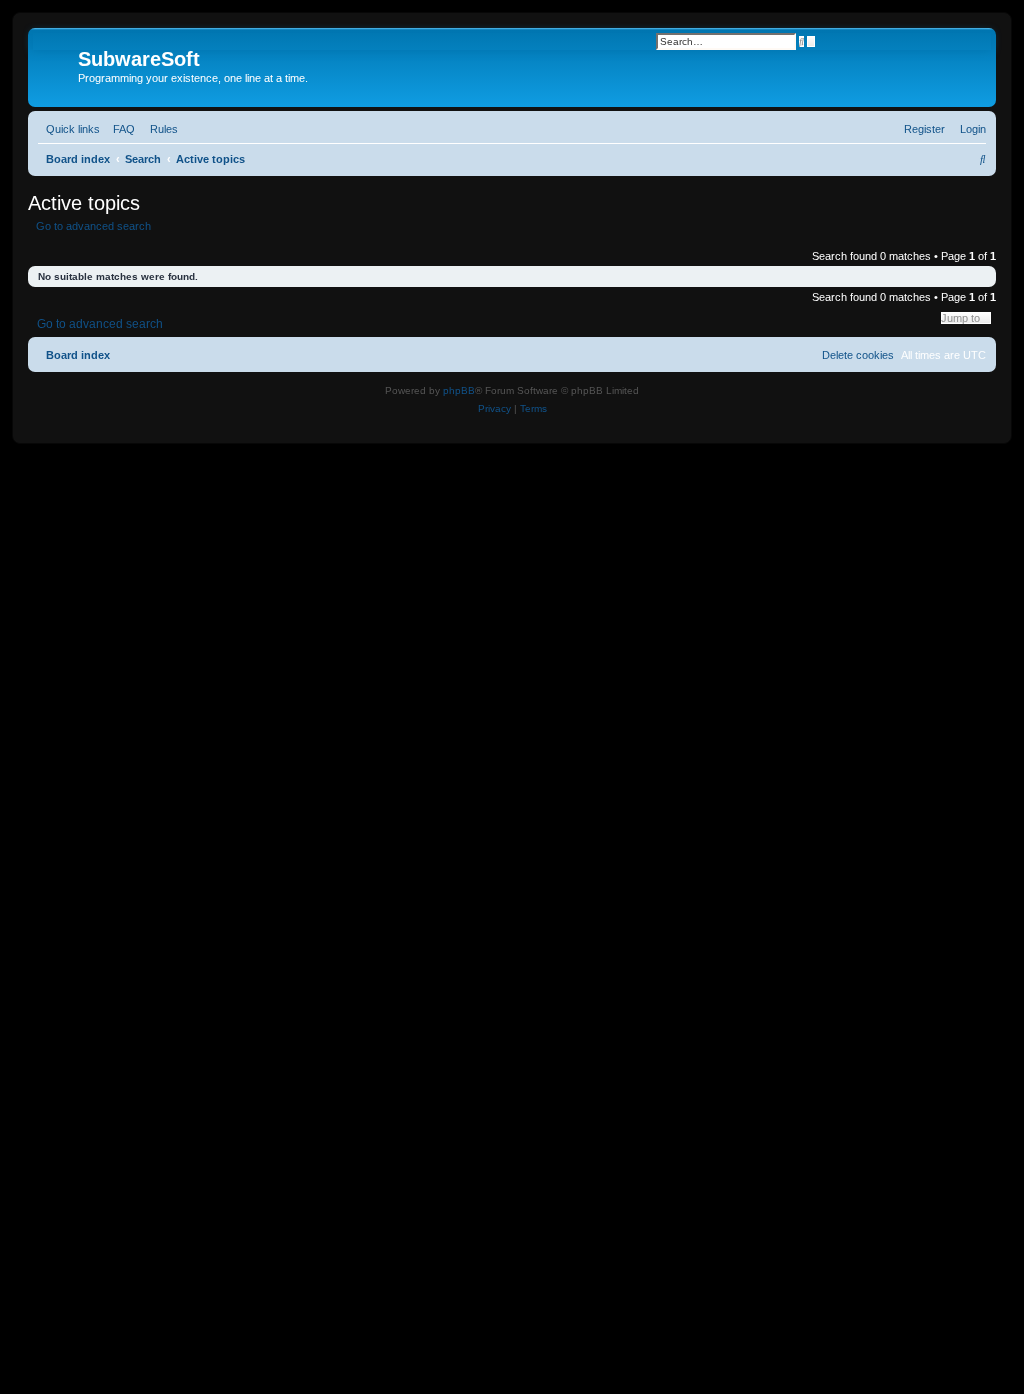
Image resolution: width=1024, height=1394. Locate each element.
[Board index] (55, 65)
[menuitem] (120, 129)
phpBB (459, 390)
